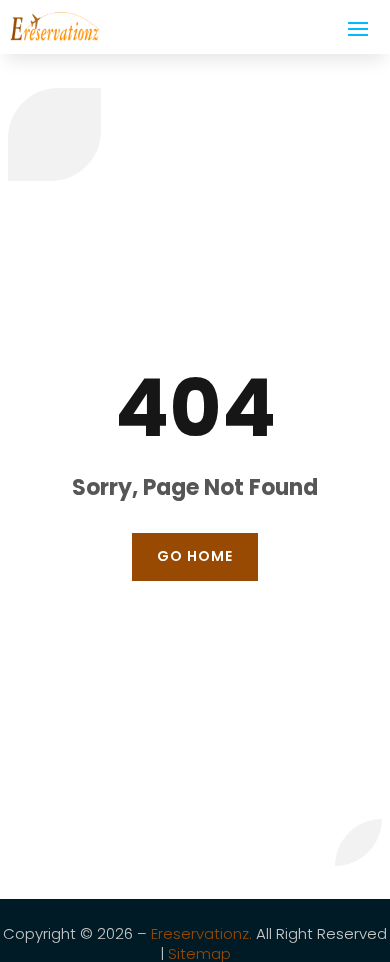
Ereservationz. (201, 933)
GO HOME (195, 556)
